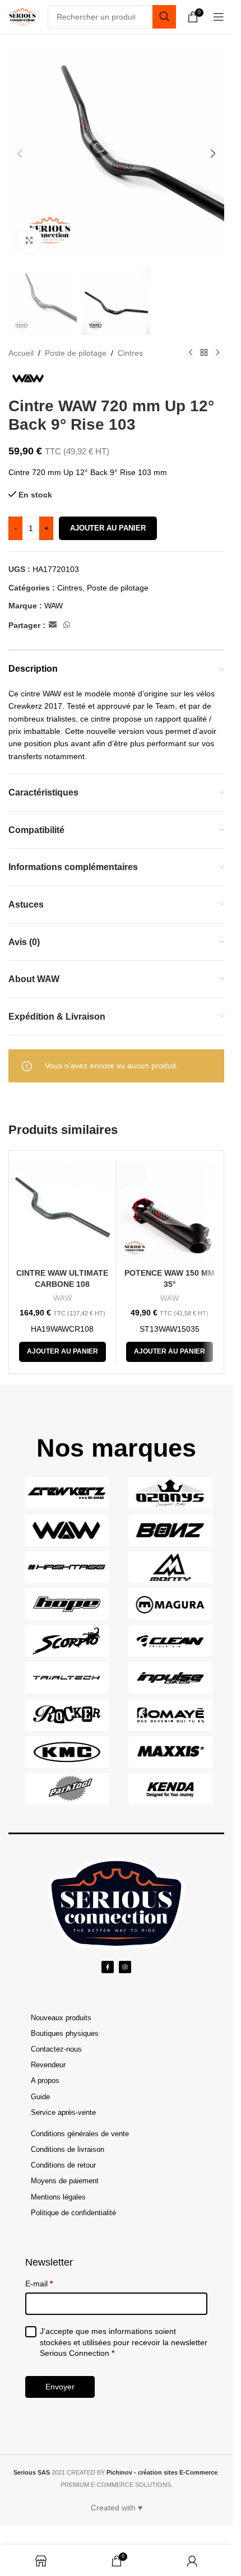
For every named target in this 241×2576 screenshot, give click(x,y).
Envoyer (60, 2387)
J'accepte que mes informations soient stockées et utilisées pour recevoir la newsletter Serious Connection (124, 2342)
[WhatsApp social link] (67, 625)
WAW (54, 606)
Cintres (130, 353)
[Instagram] (125, 1967)
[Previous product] (191, 353)
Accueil (21, 353)
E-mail (39, 2284)
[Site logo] (22, 16)
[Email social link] (53, 625)
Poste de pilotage (76, 353)
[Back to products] (204, 353)
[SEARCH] (164, 17)
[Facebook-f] (108, 1967)
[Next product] (217, 353)
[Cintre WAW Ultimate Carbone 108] (62, 1213)
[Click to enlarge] (29, 240)
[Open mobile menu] (219, 17)
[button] (20, 154)
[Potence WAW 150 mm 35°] (170, 1213)
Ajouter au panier (108, 528)
